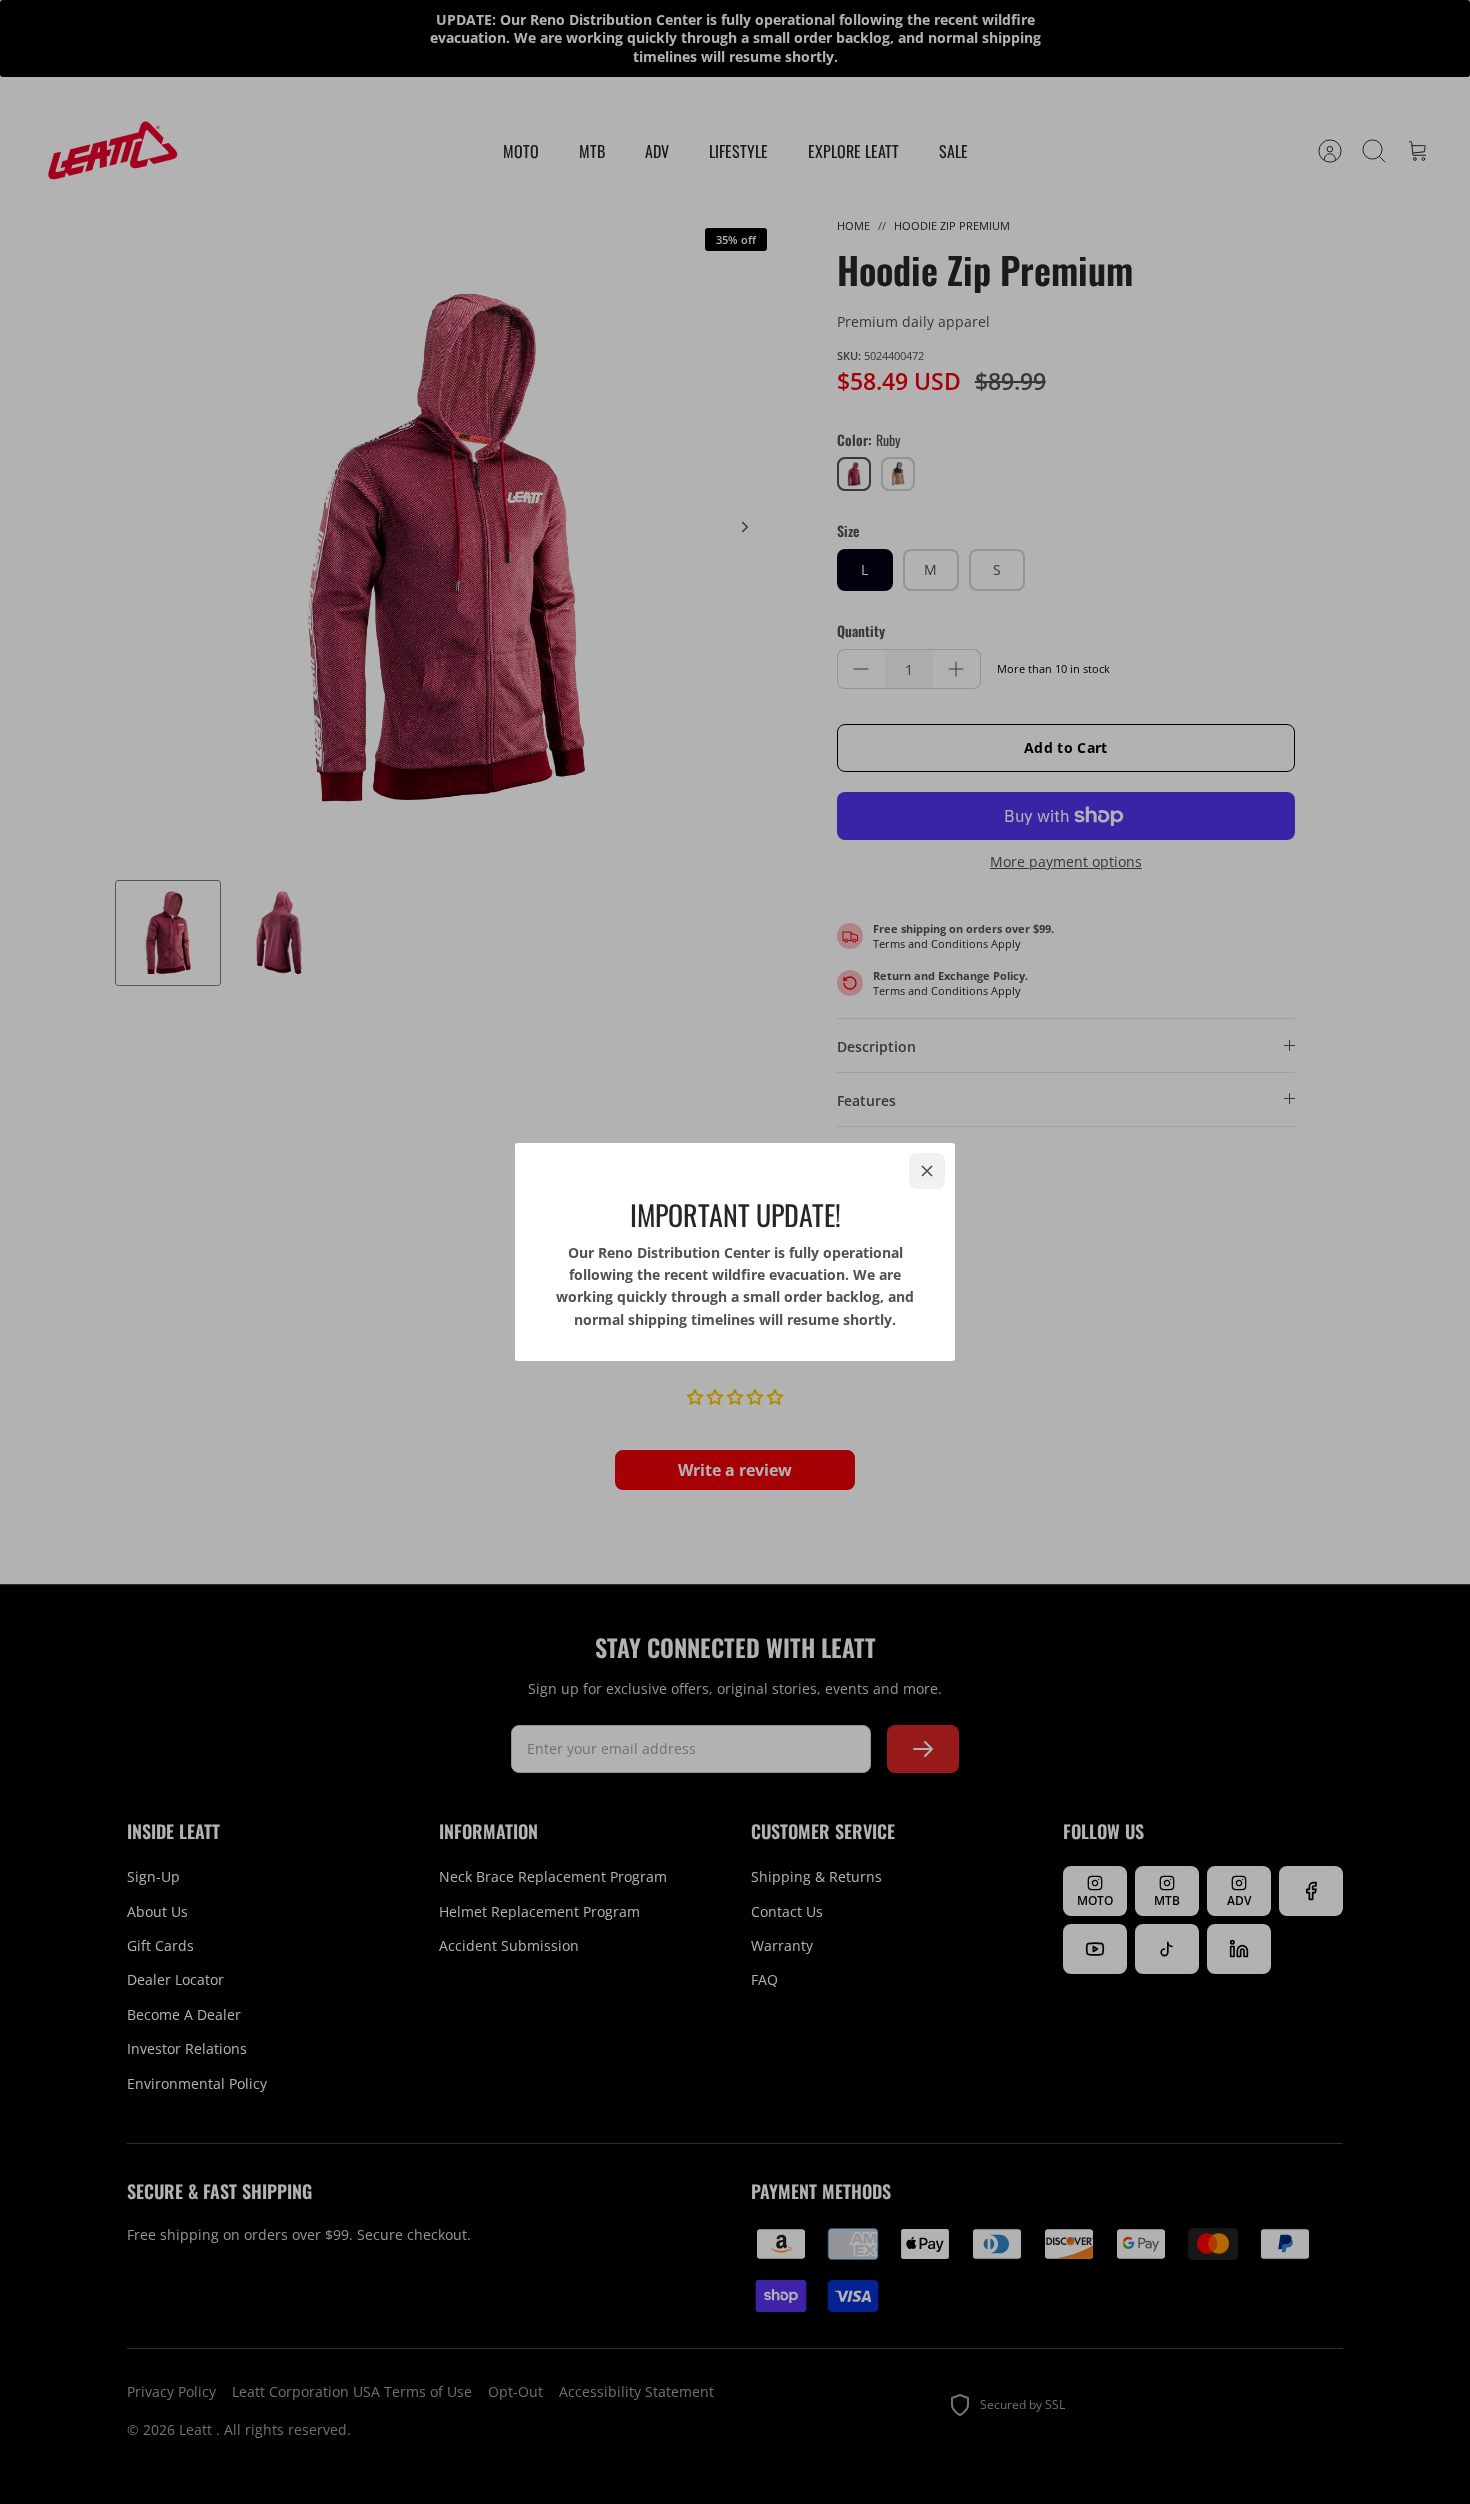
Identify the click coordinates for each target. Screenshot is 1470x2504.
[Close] (927, 1171)
